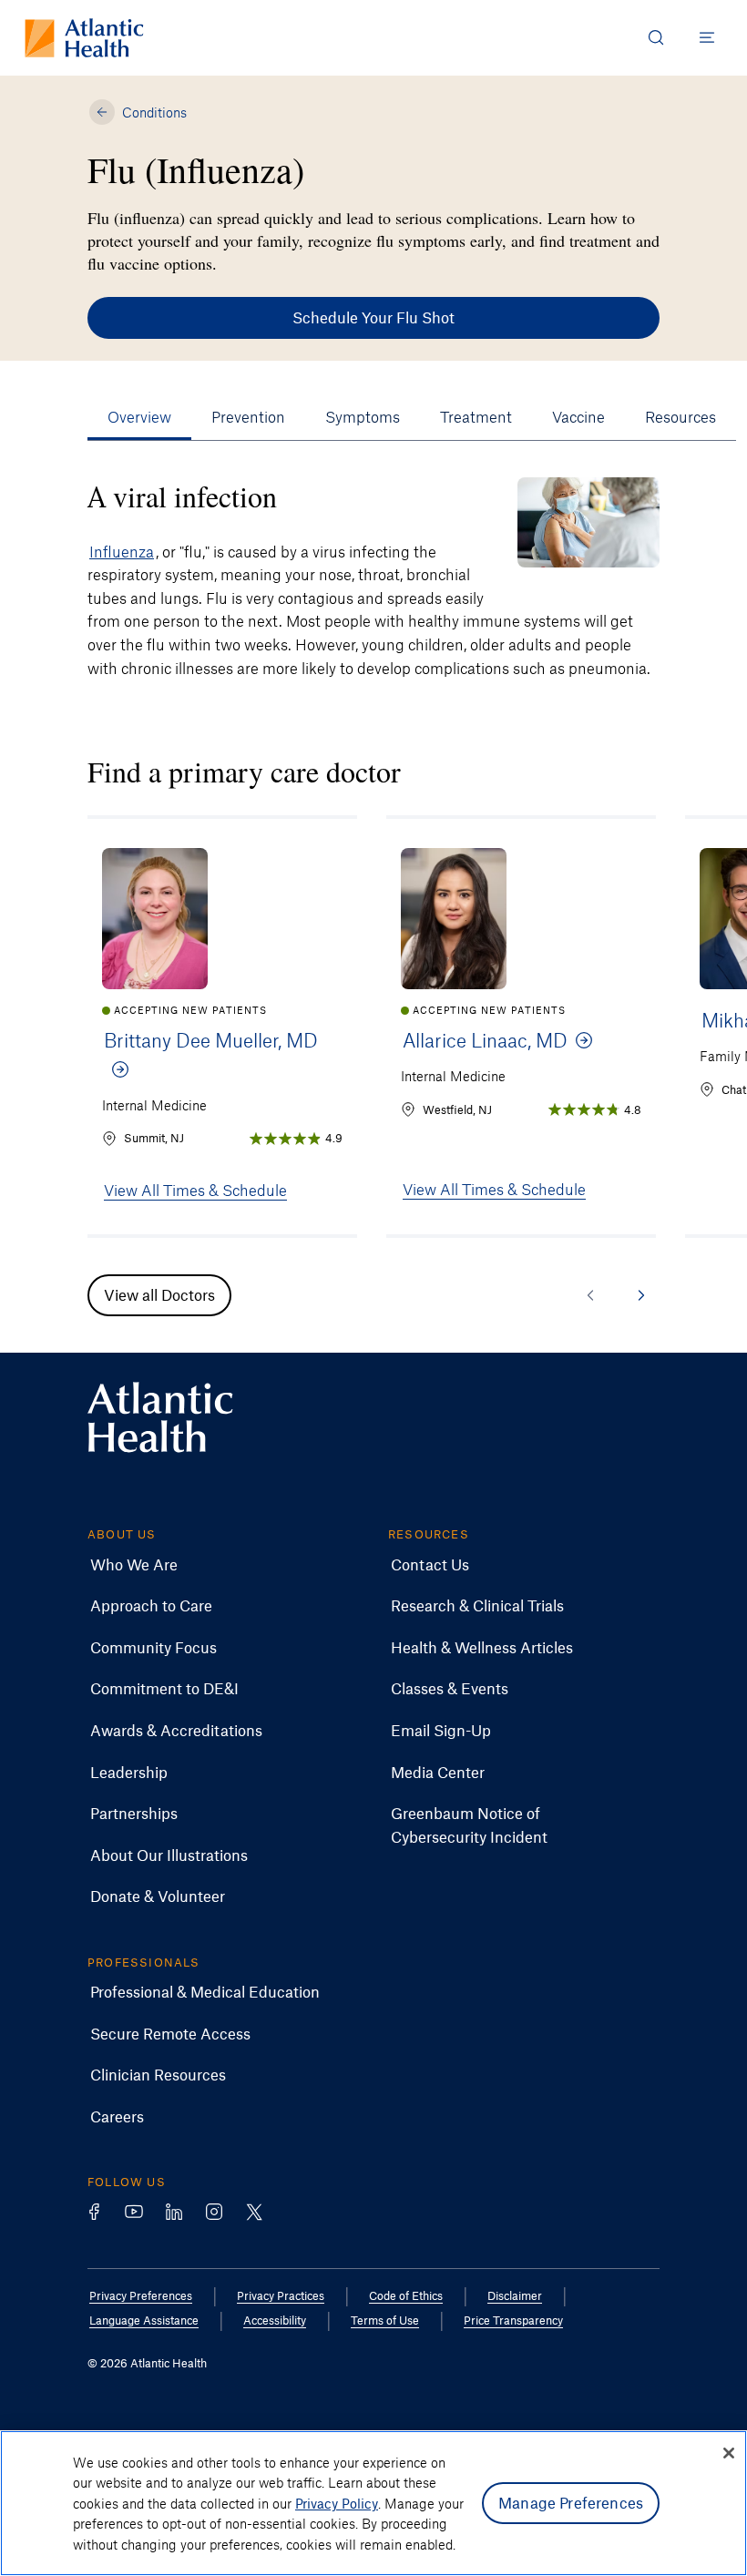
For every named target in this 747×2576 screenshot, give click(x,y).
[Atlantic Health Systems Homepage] (84, 38)
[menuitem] (134, 1565)
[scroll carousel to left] (590, 1295)
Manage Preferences (571, 2502)
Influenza (122, 551)
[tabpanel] (373, 578)
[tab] (139, 417)
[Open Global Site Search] (656, 37)
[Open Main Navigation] (707, 37)
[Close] (729, 2453)
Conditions (154, 112)
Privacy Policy (337, 2503)
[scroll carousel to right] (641, 1295)
